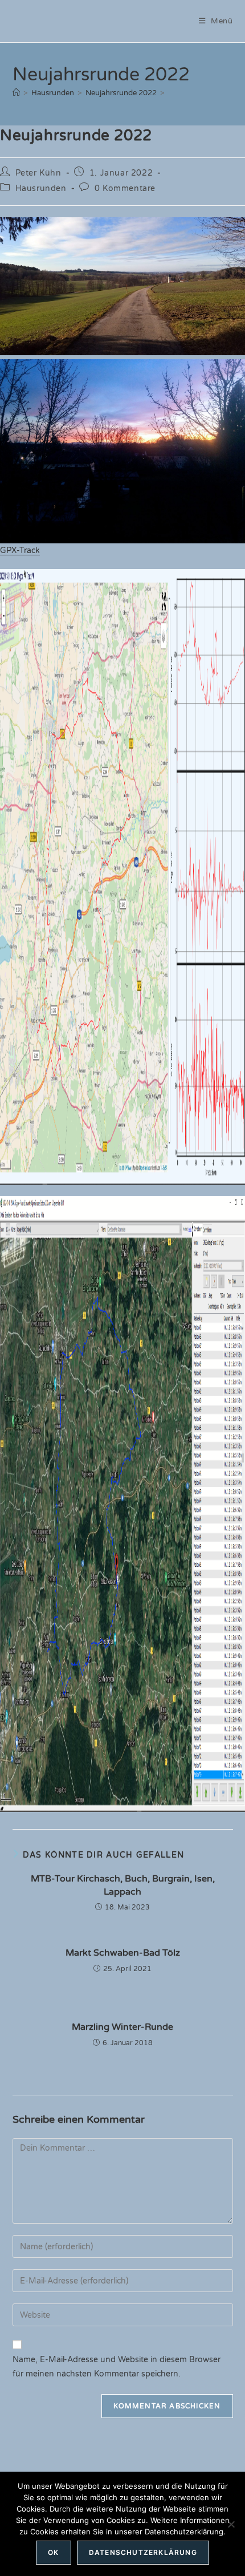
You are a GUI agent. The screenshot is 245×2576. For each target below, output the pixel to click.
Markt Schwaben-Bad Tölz (123, 1953)
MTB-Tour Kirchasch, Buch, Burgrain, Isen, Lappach (123, 1885)
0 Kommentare (125, 188)
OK (53, 2552)
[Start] (16, 93)
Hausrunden (41, 188)
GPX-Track (20, 550)
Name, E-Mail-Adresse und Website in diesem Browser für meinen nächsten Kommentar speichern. (117, 2367)
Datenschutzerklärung (143, 2552)
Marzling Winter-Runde (122, 2027)
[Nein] (231, 2524)
